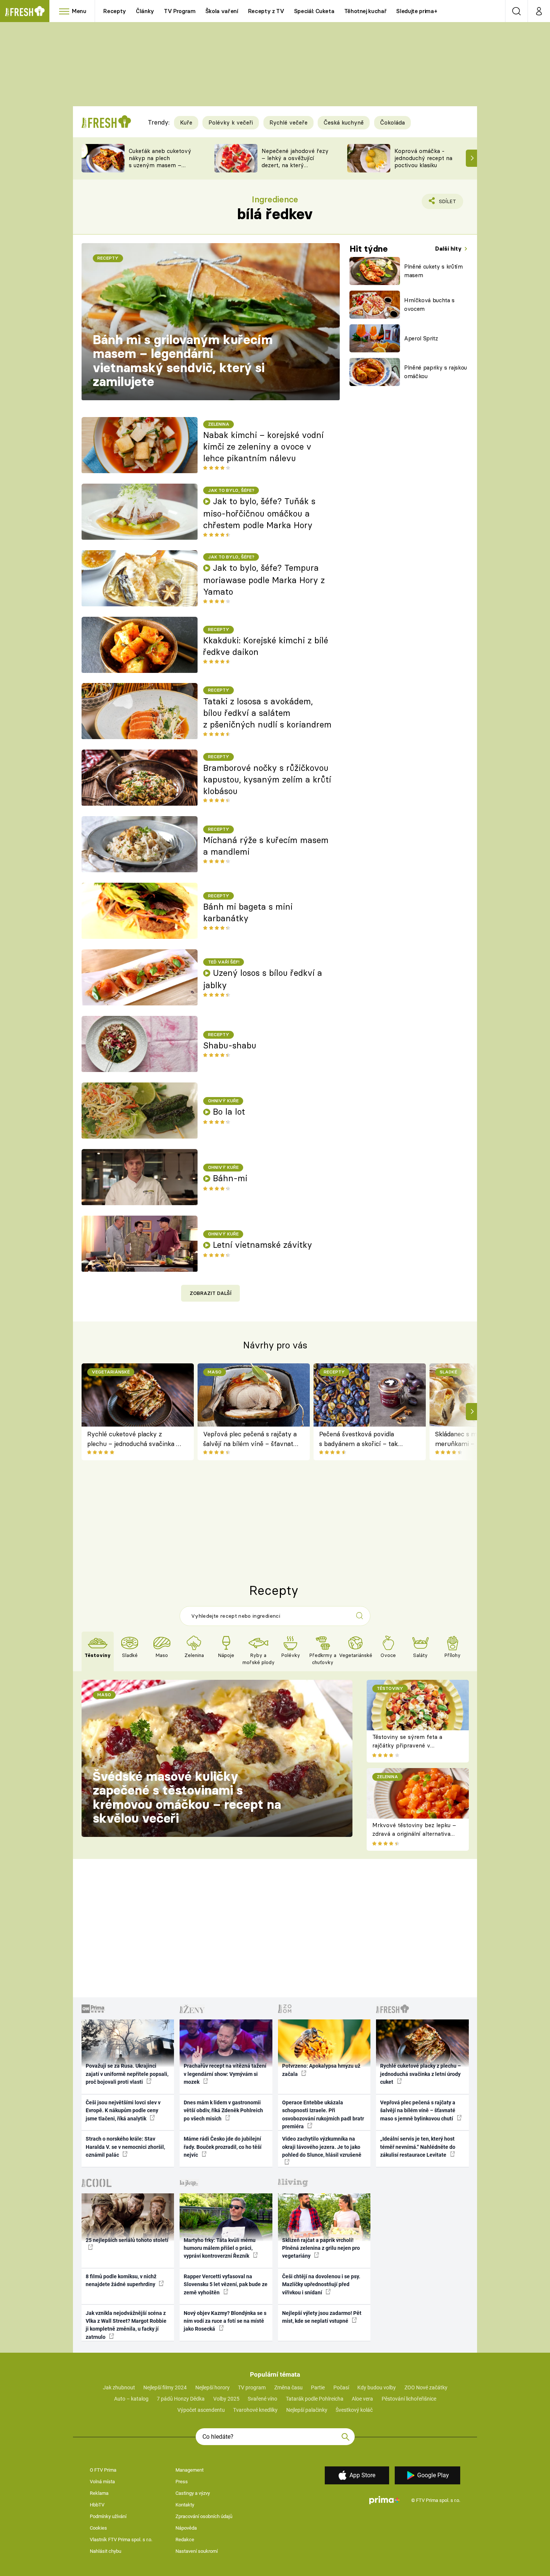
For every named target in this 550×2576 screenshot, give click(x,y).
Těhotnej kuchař (366, 11)
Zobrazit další (211, 1293)
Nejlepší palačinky (307, 2410)
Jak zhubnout (119, 2387)
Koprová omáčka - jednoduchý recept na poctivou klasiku (423, 158)
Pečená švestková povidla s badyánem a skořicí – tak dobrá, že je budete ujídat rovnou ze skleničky (358, 1439)
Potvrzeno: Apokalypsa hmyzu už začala (321, 2070)
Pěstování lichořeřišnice (409, 2399)
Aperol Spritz (421, 338)
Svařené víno (262, 2399)
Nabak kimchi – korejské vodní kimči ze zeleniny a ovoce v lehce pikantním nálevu (263, 447)
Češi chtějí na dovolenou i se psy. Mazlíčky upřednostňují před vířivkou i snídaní (321, 2284)
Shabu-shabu (230, 1045)
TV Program (180, 11)
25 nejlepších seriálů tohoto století (127, 2240)
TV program (252, 2387)
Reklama (99, 2493)
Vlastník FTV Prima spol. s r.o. (121, 2540)
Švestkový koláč (354, 2410)
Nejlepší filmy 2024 (165, 2387)
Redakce (185, 2540)
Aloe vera (362, 2399)
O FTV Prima (103, 2470)
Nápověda (186, 2528)
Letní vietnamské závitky (262, 1245)
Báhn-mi (230, 1178)
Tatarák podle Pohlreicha (315, 2399)
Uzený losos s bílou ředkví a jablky (263, 979)
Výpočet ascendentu (201, 2410)
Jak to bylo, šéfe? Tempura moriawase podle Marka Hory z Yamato (264, 580)
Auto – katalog (131, 2399)
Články (145, 11)
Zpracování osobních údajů (204, 2516)
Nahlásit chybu (106, 2551)
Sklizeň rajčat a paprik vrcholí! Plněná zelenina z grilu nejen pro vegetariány (321, 2248)
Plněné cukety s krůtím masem (433, 271)
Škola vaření (222, 11)
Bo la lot (229, 1112)
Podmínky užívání (108, 2516)
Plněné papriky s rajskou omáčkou (436, 372)
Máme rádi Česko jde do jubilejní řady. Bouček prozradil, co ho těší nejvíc (223, 2147)
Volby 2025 (226, 2399)
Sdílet (446, 204)
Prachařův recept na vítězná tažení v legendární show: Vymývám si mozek (225, 2074)
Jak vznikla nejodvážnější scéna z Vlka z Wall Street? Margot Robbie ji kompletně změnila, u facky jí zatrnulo (126, 2325)
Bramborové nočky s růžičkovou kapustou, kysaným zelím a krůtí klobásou (267, 779)
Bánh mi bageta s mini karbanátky (248, 912)
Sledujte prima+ (417, 11)
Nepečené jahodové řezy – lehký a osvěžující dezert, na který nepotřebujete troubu (295, 161)
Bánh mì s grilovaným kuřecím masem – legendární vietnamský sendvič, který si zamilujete (183, 361)
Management (190, 2470)
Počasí (341, 2387)
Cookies (98, 2528)
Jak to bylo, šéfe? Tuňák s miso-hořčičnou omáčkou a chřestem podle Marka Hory (259, 513)
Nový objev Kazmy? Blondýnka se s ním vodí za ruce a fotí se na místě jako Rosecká (225, 2321)
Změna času (288, 2387)
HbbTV (97, 2505)
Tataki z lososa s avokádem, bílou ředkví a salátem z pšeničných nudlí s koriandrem (267, 713)
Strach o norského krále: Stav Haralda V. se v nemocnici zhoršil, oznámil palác (125, 2147)
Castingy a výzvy (193, 2493)
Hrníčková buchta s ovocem (429, 304)
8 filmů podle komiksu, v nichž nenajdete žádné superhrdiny (121, 2280)
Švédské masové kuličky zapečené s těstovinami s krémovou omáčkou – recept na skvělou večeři (187, 1797)
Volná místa (102, 2482)
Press (182, 2482)
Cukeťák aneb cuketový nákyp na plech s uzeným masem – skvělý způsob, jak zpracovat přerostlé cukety (160, 169)
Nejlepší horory (213, 2387)
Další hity (449, 249)
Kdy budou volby (377, 2387)
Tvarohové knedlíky (255, 2410)
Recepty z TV (266, 11)
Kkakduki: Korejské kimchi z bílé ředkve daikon (266, 646)
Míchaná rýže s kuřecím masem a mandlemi (266, 846)
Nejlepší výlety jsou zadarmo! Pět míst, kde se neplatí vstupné (322, 2317)
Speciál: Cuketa (314, 11)
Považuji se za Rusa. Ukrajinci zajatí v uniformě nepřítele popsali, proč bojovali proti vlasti (127, 2074)
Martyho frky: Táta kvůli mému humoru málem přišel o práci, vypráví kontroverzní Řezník (220, 2248)
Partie (318, 2387)
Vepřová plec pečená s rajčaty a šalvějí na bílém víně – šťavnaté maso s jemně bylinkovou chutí (250, 1439)
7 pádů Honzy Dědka (181, 2399)
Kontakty (185, 2505)
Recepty (115, 11)
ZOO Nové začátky (426, 2387)
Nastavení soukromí (197, 2551)
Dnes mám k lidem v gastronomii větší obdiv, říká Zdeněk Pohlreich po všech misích (223, 2111)
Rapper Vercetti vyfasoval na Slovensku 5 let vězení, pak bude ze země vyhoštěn (226, 2284)
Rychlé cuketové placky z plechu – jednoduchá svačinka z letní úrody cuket (133, 1439)
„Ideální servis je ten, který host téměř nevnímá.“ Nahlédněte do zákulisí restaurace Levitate (418, 2147)
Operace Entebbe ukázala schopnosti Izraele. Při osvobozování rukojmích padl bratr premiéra (323, 2114)
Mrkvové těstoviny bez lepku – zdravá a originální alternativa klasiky (414, 1834)
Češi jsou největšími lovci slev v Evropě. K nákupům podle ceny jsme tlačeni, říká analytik (123, 2111)
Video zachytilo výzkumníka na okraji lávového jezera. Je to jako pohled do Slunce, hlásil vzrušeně (322, 2147)
